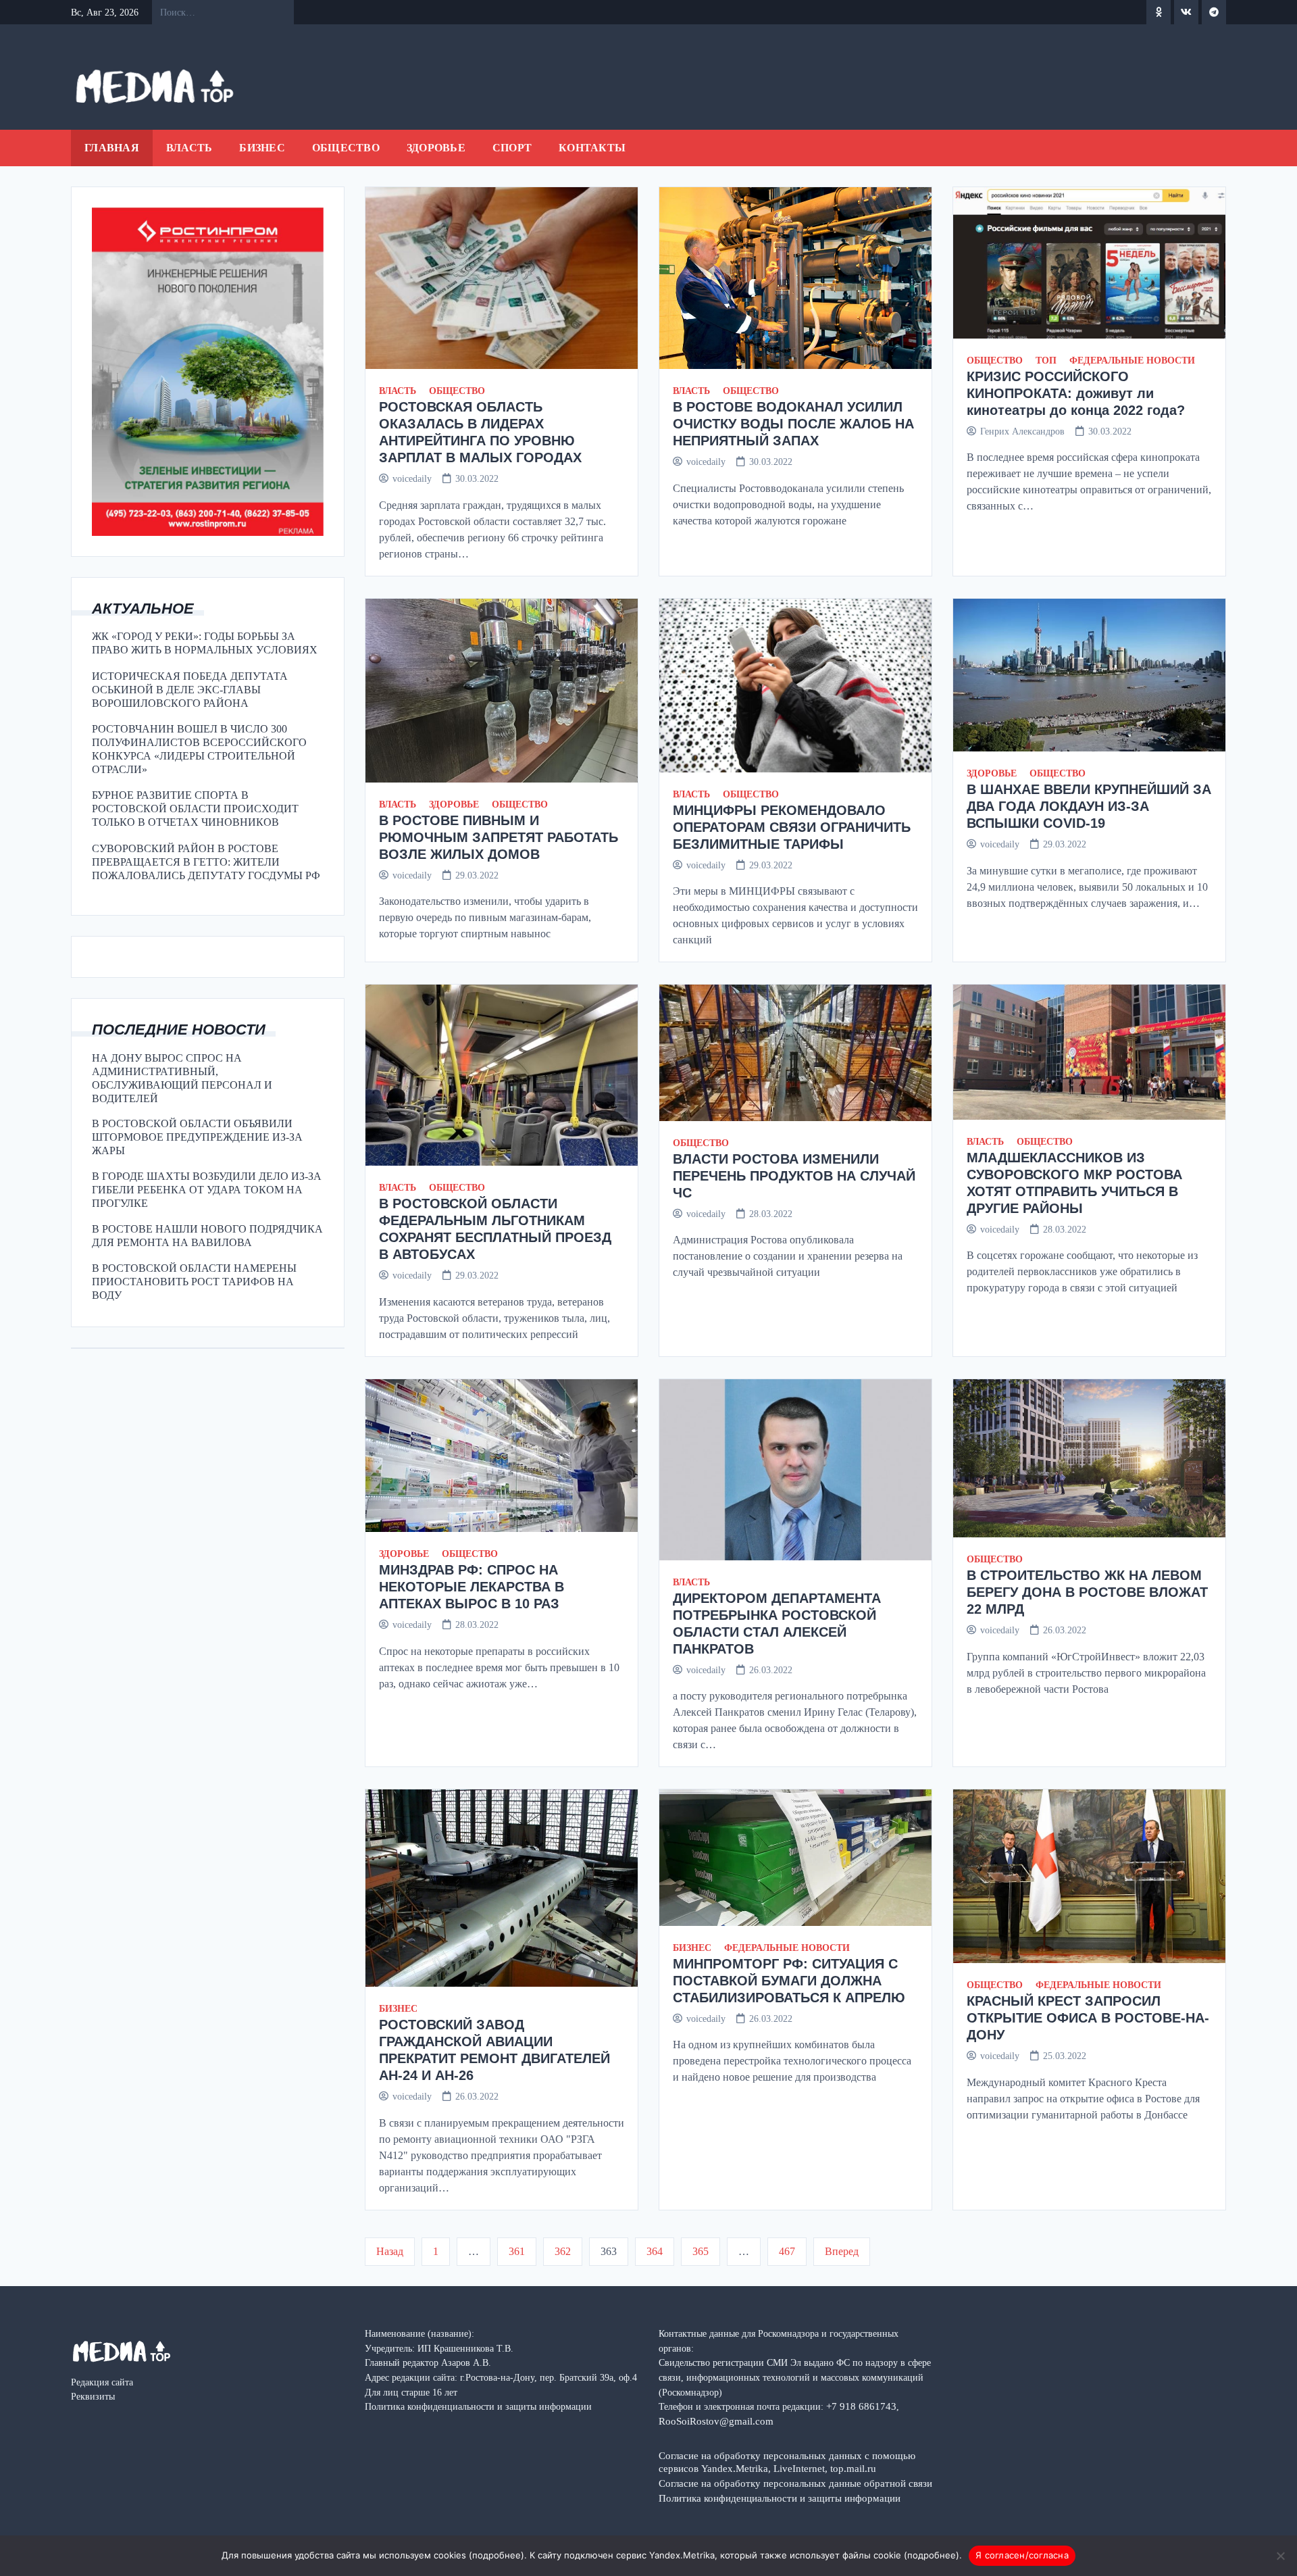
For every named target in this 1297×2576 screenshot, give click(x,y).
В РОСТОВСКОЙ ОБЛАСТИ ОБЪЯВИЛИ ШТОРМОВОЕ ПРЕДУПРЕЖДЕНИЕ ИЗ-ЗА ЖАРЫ (197, 1137)
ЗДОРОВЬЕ (436, 148)
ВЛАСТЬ (189, 148)
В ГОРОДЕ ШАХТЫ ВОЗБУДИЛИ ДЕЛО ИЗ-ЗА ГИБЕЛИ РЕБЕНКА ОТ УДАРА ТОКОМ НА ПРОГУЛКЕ (207, 1190)
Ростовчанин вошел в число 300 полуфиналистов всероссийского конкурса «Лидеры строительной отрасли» (199, 749)
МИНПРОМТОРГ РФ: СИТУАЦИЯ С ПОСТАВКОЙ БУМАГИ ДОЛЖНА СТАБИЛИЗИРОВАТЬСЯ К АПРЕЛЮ (789, 1981)
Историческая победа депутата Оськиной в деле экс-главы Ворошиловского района (190, 690)
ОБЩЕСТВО (346, 148)
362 (563, 2251)
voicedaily (412, 478)
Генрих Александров (1022, 431)
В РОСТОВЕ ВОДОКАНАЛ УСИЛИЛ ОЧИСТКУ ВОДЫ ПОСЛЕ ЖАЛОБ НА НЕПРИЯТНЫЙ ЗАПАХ (793, 424)
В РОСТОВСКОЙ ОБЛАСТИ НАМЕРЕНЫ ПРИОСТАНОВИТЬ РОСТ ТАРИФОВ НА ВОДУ (194, 1282)
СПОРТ (512, 148)
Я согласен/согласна (1022, 2555)
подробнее (497, 2555)
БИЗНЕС (262, 148)
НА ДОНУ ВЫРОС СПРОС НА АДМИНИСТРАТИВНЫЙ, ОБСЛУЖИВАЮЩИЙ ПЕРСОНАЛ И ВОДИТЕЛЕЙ (182, 1078)
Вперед (842, 2251)
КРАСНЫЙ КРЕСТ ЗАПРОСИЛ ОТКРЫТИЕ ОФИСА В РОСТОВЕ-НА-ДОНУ (1088, 2018)
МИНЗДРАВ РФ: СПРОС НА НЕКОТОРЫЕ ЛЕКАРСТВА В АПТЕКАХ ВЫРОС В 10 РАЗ (472, 1587)
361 (517, 2251)
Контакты (592, 148)
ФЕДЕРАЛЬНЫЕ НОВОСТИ (1132, 361)
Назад (390, 2251)
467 (787, 2251)
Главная (112, 148)
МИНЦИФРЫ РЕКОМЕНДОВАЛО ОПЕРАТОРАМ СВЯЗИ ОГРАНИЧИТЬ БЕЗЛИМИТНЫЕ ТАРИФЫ (792, 827)
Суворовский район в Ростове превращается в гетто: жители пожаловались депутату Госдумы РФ (206, 862)
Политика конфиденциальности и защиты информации (780, 2498)
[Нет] (1280, 2556)
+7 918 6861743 (861, 2406)
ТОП (1046, 361)
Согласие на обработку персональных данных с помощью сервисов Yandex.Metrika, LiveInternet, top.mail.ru (787, 2462)
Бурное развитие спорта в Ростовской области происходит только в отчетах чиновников (195, 809)
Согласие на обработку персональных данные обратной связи (795, 2483)
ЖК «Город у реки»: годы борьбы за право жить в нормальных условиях (205, 643)
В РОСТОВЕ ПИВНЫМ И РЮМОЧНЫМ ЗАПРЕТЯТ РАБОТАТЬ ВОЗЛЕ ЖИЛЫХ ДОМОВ (499, 837)
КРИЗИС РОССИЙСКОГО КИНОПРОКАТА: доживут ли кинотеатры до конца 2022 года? (1076, 393)
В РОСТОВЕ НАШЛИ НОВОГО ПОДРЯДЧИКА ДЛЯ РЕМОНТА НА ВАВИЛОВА (207, 1236)
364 (655, 2251)
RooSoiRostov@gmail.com (716, 2421)
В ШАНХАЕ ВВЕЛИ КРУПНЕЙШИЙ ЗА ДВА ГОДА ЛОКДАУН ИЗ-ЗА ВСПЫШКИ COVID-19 (1089, 806)
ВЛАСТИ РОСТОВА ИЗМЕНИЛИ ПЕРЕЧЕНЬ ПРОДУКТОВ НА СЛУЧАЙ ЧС (794, 1176)
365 (701, 2251)
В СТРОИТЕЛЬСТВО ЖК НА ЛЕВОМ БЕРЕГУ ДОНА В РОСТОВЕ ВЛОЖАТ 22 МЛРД (1087, 1592)
